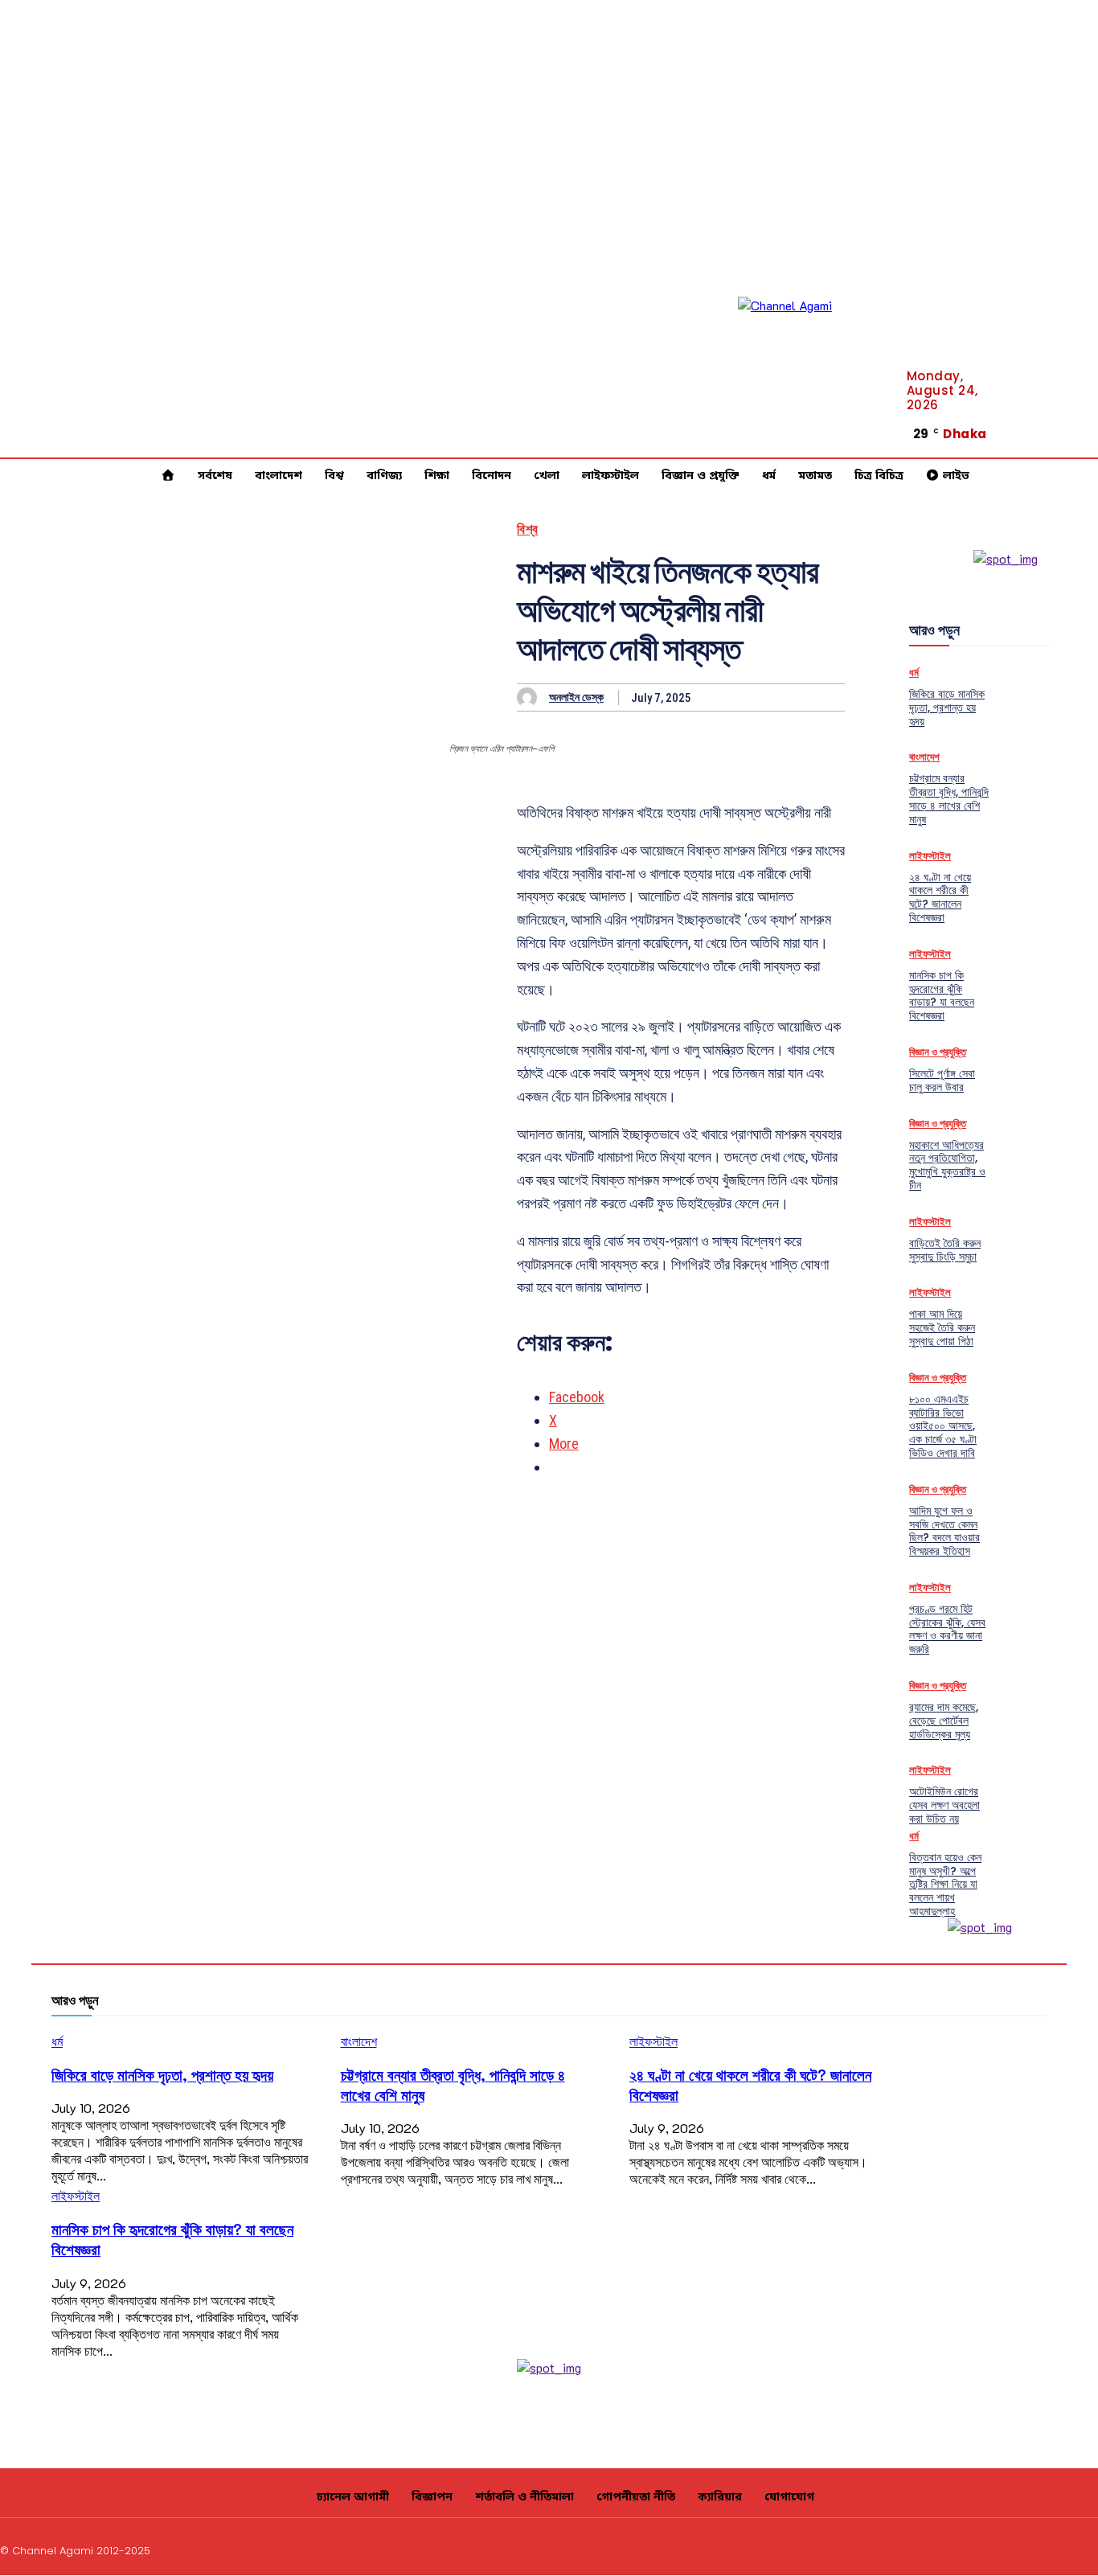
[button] (1020, 425)
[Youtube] (1078, 448)
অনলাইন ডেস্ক (576, 697)
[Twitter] (1053, 2549)
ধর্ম (914, 673)
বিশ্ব (528, 529)
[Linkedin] (1078, 428)
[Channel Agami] (810, 369)
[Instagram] (977, 2549)
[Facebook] (1078, 408)
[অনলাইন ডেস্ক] (531, 697)
